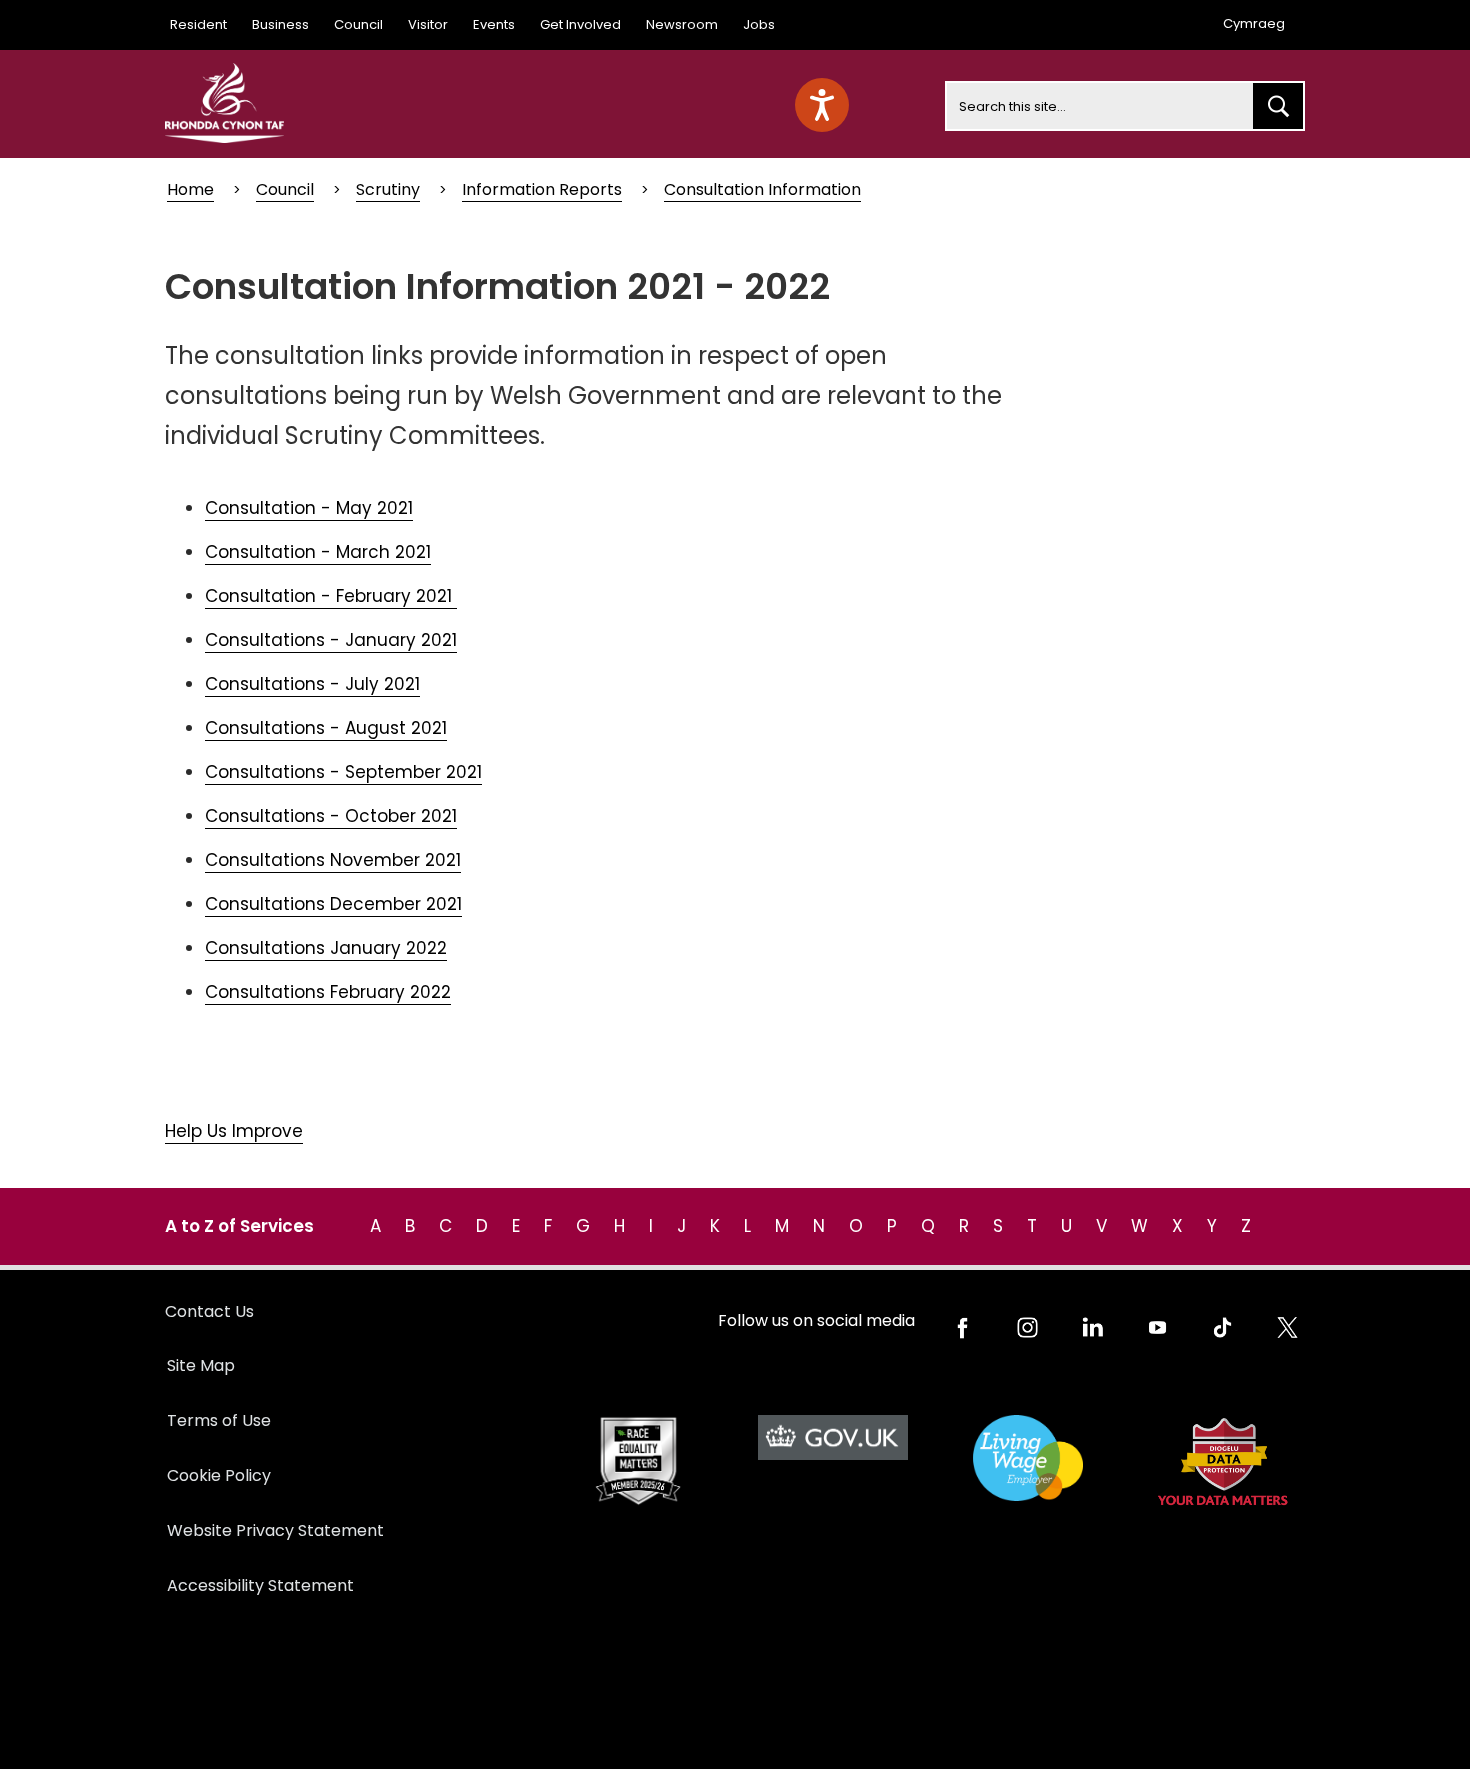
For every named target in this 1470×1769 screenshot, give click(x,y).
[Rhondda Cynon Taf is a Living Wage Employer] (1027, 1458)
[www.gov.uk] (637, 1461)
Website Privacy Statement (275, 1530)
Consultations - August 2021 (326, 728)
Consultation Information (762, 189)
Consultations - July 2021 (312, 684)
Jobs (759, 24)
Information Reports (542, 189)
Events (494, 24)
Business (280, 24)
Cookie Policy (219, 1475)
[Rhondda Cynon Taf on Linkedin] (1092, 1327)
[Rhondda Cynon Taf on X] (1287, 1327)
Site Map (201, 1365)
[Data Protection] (1222, 1461)
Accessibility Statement (260, 1585)
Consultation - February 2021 (331, 596)
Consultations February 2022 (328, 992)
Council (358, 24)
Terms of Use (219, 1420)
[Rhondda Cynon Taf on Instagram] (1027, 1327)
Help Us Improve (234, 1131)
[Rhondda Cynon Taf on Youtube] (1157, 1327)
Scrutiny (388, 189)
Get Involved (580, 24)
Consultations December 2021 (333, 904)
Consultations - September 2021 (343, 772)
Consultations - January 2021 (331, 640)
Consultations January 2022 (326, 948)
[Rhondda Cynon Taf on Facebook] (962, 1327)
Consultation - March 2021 (318, 552)
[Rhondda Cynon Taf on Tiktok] (1222, 1327)
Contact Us (209, 1311)
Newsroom (682, 24)
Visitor (428, 24)
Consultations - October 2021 (331, 816)
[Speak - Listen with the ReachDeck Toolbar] (822, 105)
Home (190, 189)
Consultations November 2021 (333, 860)
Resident (198, 24)
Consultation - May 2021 (309, 508)
